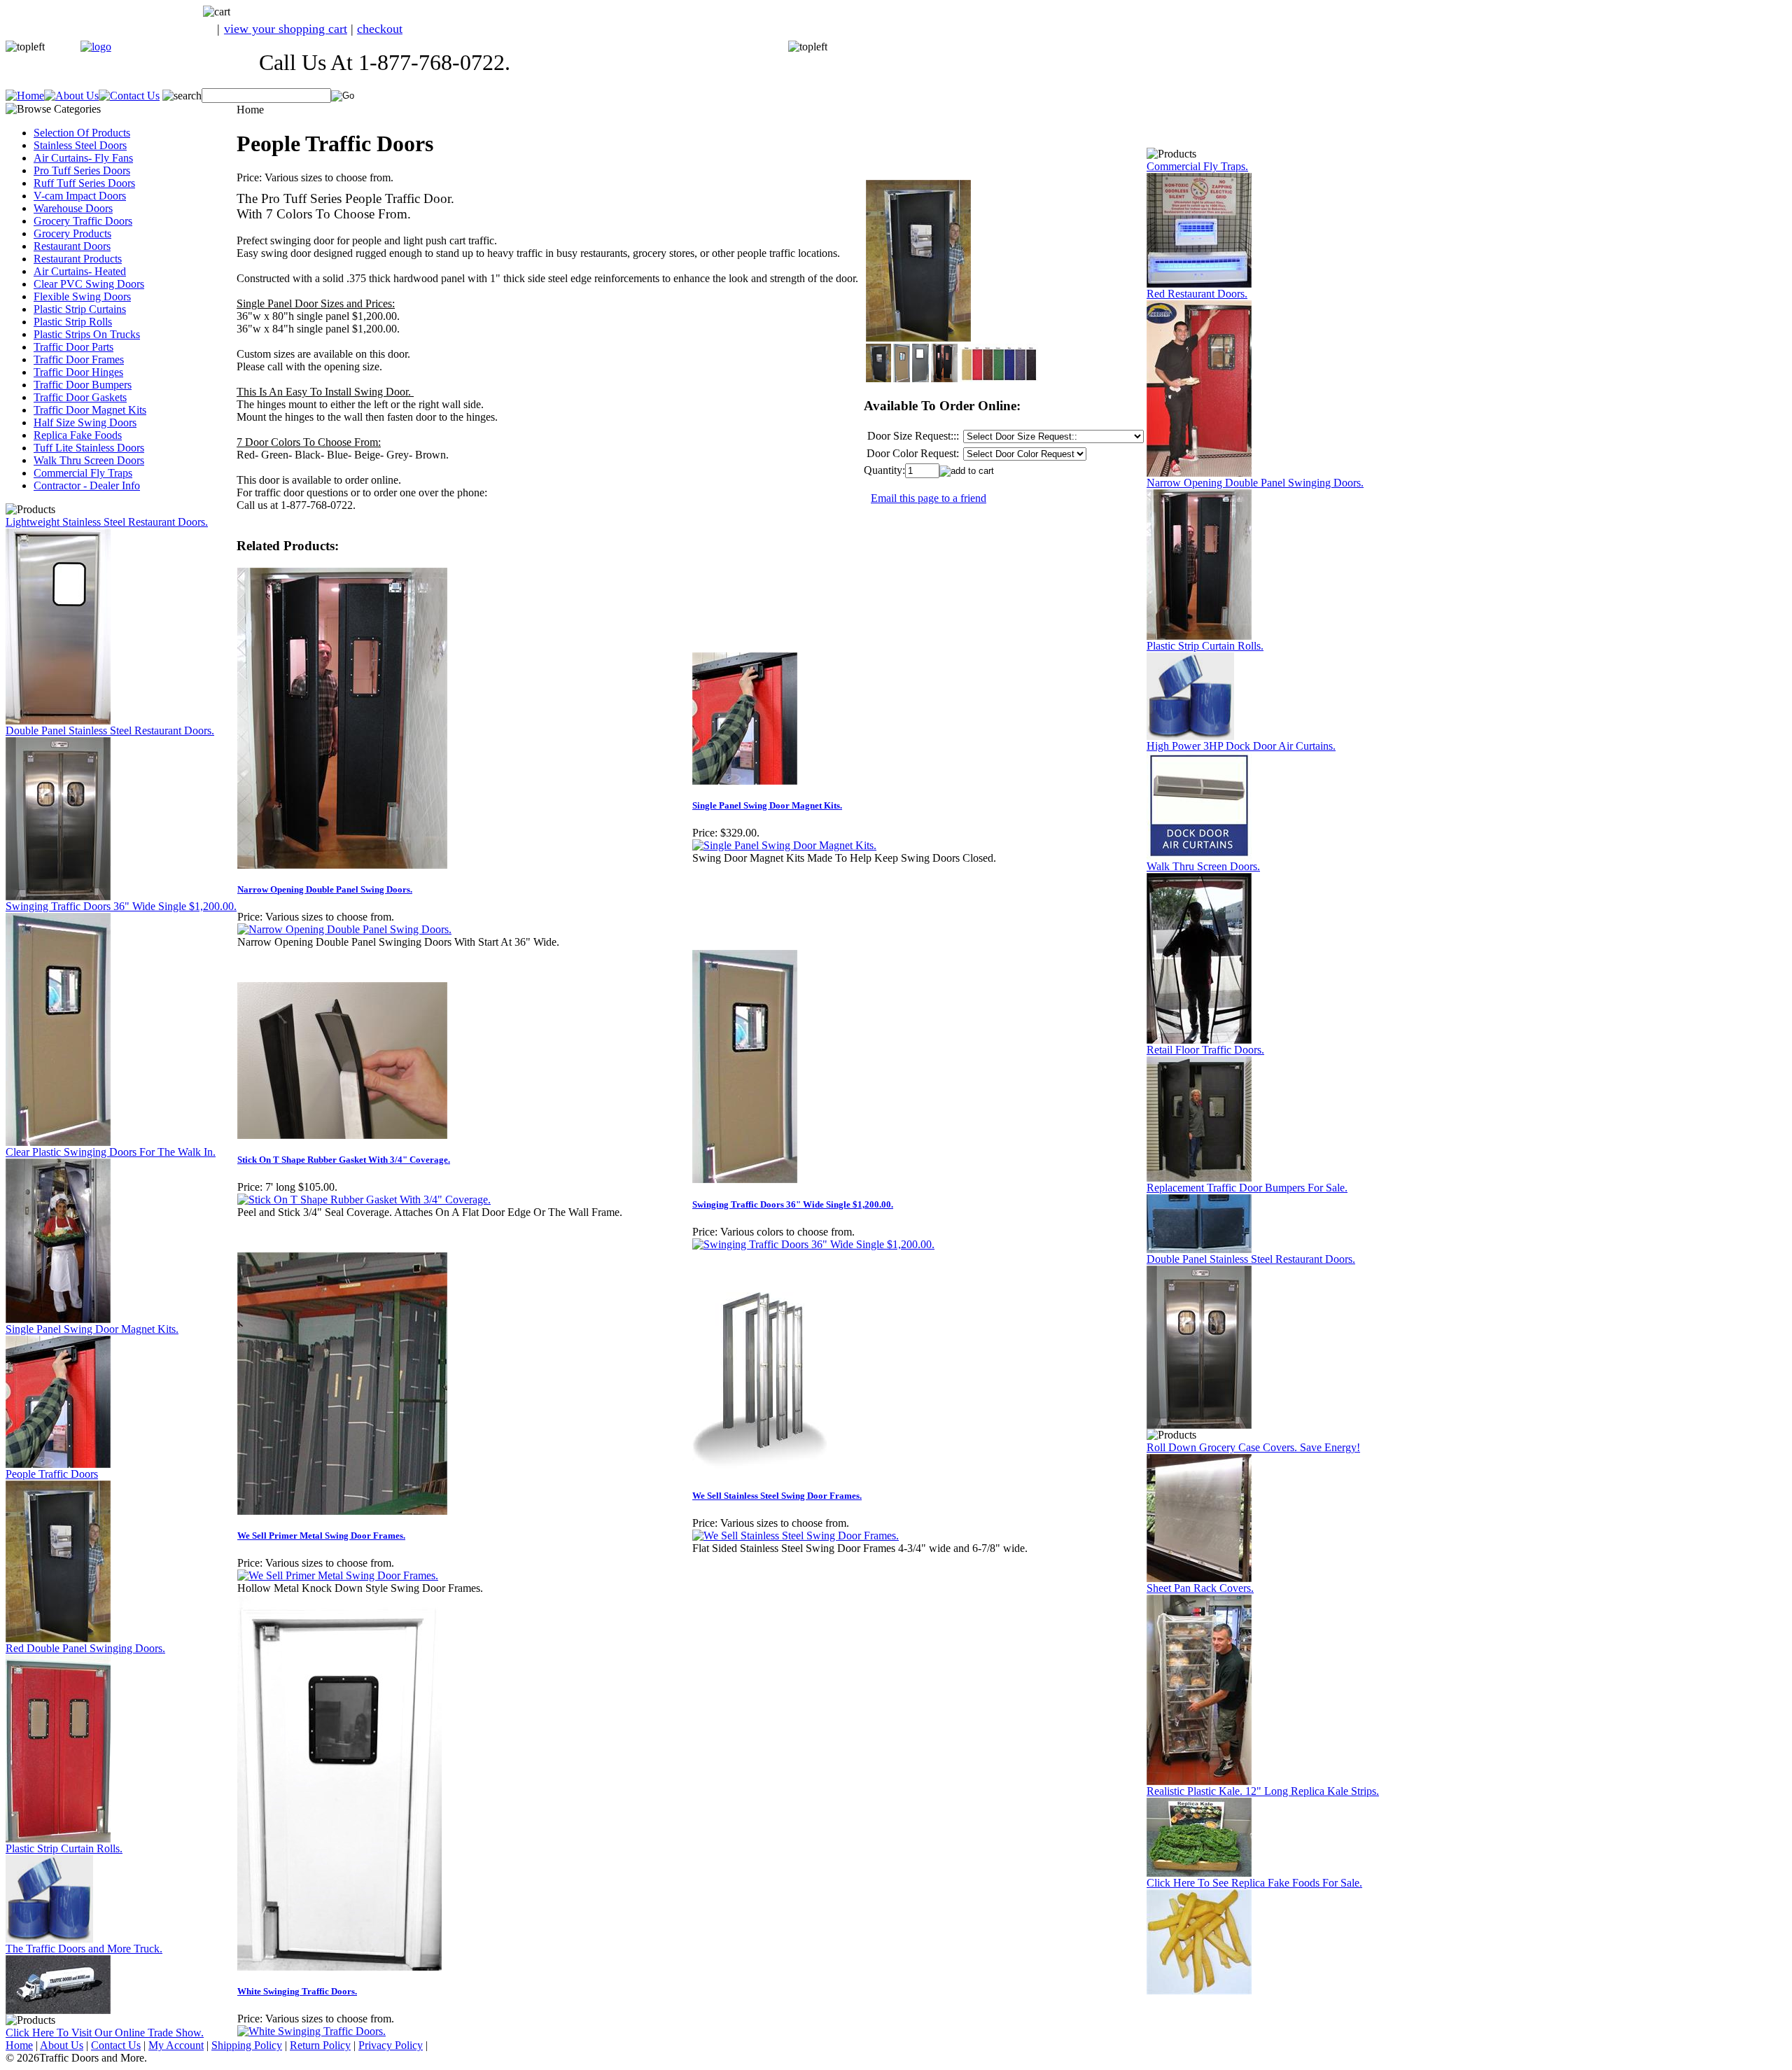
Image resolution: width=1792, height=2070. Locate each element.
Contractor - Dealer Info (87, 485)
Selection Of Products (82, 133)
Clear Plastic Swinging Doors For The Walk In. (111, 1152)
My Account (176, 2045)
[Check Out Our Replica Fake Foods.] (1199, 1991)
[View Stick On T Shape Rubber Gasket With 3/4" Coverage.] (364, 1200)
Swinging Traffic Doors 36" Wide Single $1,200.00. (121, 906)
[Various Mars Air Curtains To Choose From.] (1199, 856)
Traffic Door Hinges (78, 372)
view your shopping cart (286, 29)
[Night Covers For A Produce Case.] (1199, 1578)
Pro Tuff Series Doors (82, 170)
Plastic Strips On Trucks (87, 334)
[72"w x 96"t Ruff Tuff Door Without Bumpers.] (1199, 1178)
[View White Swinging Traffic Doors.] (311, 2031)
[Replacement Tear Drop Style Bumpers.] (1199, 1249)
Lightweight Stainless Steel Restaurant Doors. (107, 522)
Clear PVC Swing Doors (89, 284)
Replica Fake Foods (78, 435)
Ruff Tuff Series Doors (84, 183)
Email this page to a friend (929, 498)
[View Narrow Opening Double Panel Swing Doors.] (344, 929)
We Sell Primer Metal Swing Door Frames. (321, 1536)
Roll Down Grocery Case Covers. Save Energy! (1253, 1447)
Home (19, 2045)
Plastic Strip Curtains (80, 309)
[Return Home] (96, 47)
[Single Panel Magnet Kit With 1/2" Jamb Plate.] (58, 1464)
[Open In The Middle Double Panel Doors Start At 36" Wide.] (1199, 636)
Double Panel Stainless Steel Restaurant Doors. (110, 730)
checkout (380, 29)
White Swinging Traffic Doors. (297, 1991)
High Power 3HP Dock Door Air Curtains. (1241, 746)
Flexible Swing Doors (82, 296)
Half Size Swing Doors (85, 422)
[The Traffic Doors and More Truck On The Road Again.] (58, 2010)
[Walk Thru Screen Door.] (1199, 1040)
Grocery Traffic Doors (83, 221)
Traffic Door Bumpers (83, 385)
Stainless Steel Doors (80, 145)
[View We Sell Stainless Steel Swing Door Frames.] (796, 1536)
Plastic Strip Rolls (73, 322)
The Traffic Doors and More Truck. (84, 1949)
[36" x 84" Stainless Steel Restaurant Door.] (58, 721)
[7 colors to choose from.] (1199, 473)
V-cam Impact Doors (80, 196)
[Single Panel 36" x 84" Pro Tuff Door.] (58, 1142)
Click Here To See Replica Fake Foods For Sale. (1254, 1883)
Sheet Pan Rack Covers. (1200, 1588)
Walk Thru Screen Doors (89, 460)
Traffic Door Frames (79, 359)
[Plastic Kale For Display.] (1199, 1873)
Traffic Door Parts (73, 347)
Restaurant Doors (72, 246)
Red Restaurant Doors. (1197, 294)
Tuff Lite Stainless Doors (89, 448)
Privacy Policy (391, 2045)
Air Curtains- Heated (80, 271)
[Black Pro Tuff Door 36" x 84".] (58, 1638)
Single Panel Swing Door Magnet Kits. (92, 1329)
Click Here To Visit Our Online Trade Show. (105, 2033)
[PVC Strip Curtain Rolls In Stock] (49, 1939)
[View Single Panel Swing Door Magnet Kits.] (784, 845)
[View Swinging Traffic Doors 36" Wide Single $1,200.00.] (813, 1244)
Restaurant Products (78, 259)
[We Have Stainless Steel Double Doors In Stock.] (58, 896)
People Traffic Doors (52, 1474)
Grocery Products (72, 233)
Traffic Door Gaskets (80, 397)
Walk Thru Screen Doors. (1203, 866)
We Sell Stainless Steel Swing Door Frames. (777, 1496)
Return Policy (320, 2045)
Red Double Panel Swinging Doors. (85, 1648)
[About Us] (71, 96)
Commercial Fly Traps (83, 473)
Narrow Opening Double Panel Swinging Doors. (1255, 483)
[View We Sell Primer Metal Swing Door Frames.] (338, 1575)
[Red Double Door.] (58, 1839)
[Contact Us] (129, 96)
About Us (62, 2045)
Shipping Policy (247, 2045)
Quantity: (884, 470)
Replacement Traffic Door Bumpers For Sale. (1247, 1188)
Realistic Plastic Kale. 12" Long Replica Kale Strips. (1263, 1791)
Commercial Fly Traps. (1197, 166)
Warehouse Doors (73, 208)
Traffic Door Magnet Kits (90, 410)
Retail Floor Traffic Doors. (1205, 1050)
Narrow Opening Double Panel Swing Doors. (325, 889)
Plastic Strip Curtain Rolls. (64, 1848)
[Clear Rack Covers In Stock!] (1199, 1781)
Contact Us (116, 2045)
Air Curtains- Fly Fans (83, 158)
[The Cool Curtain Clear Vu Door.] (58, 1319)
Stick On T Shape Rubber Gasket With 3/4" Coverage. (344, 1160)
